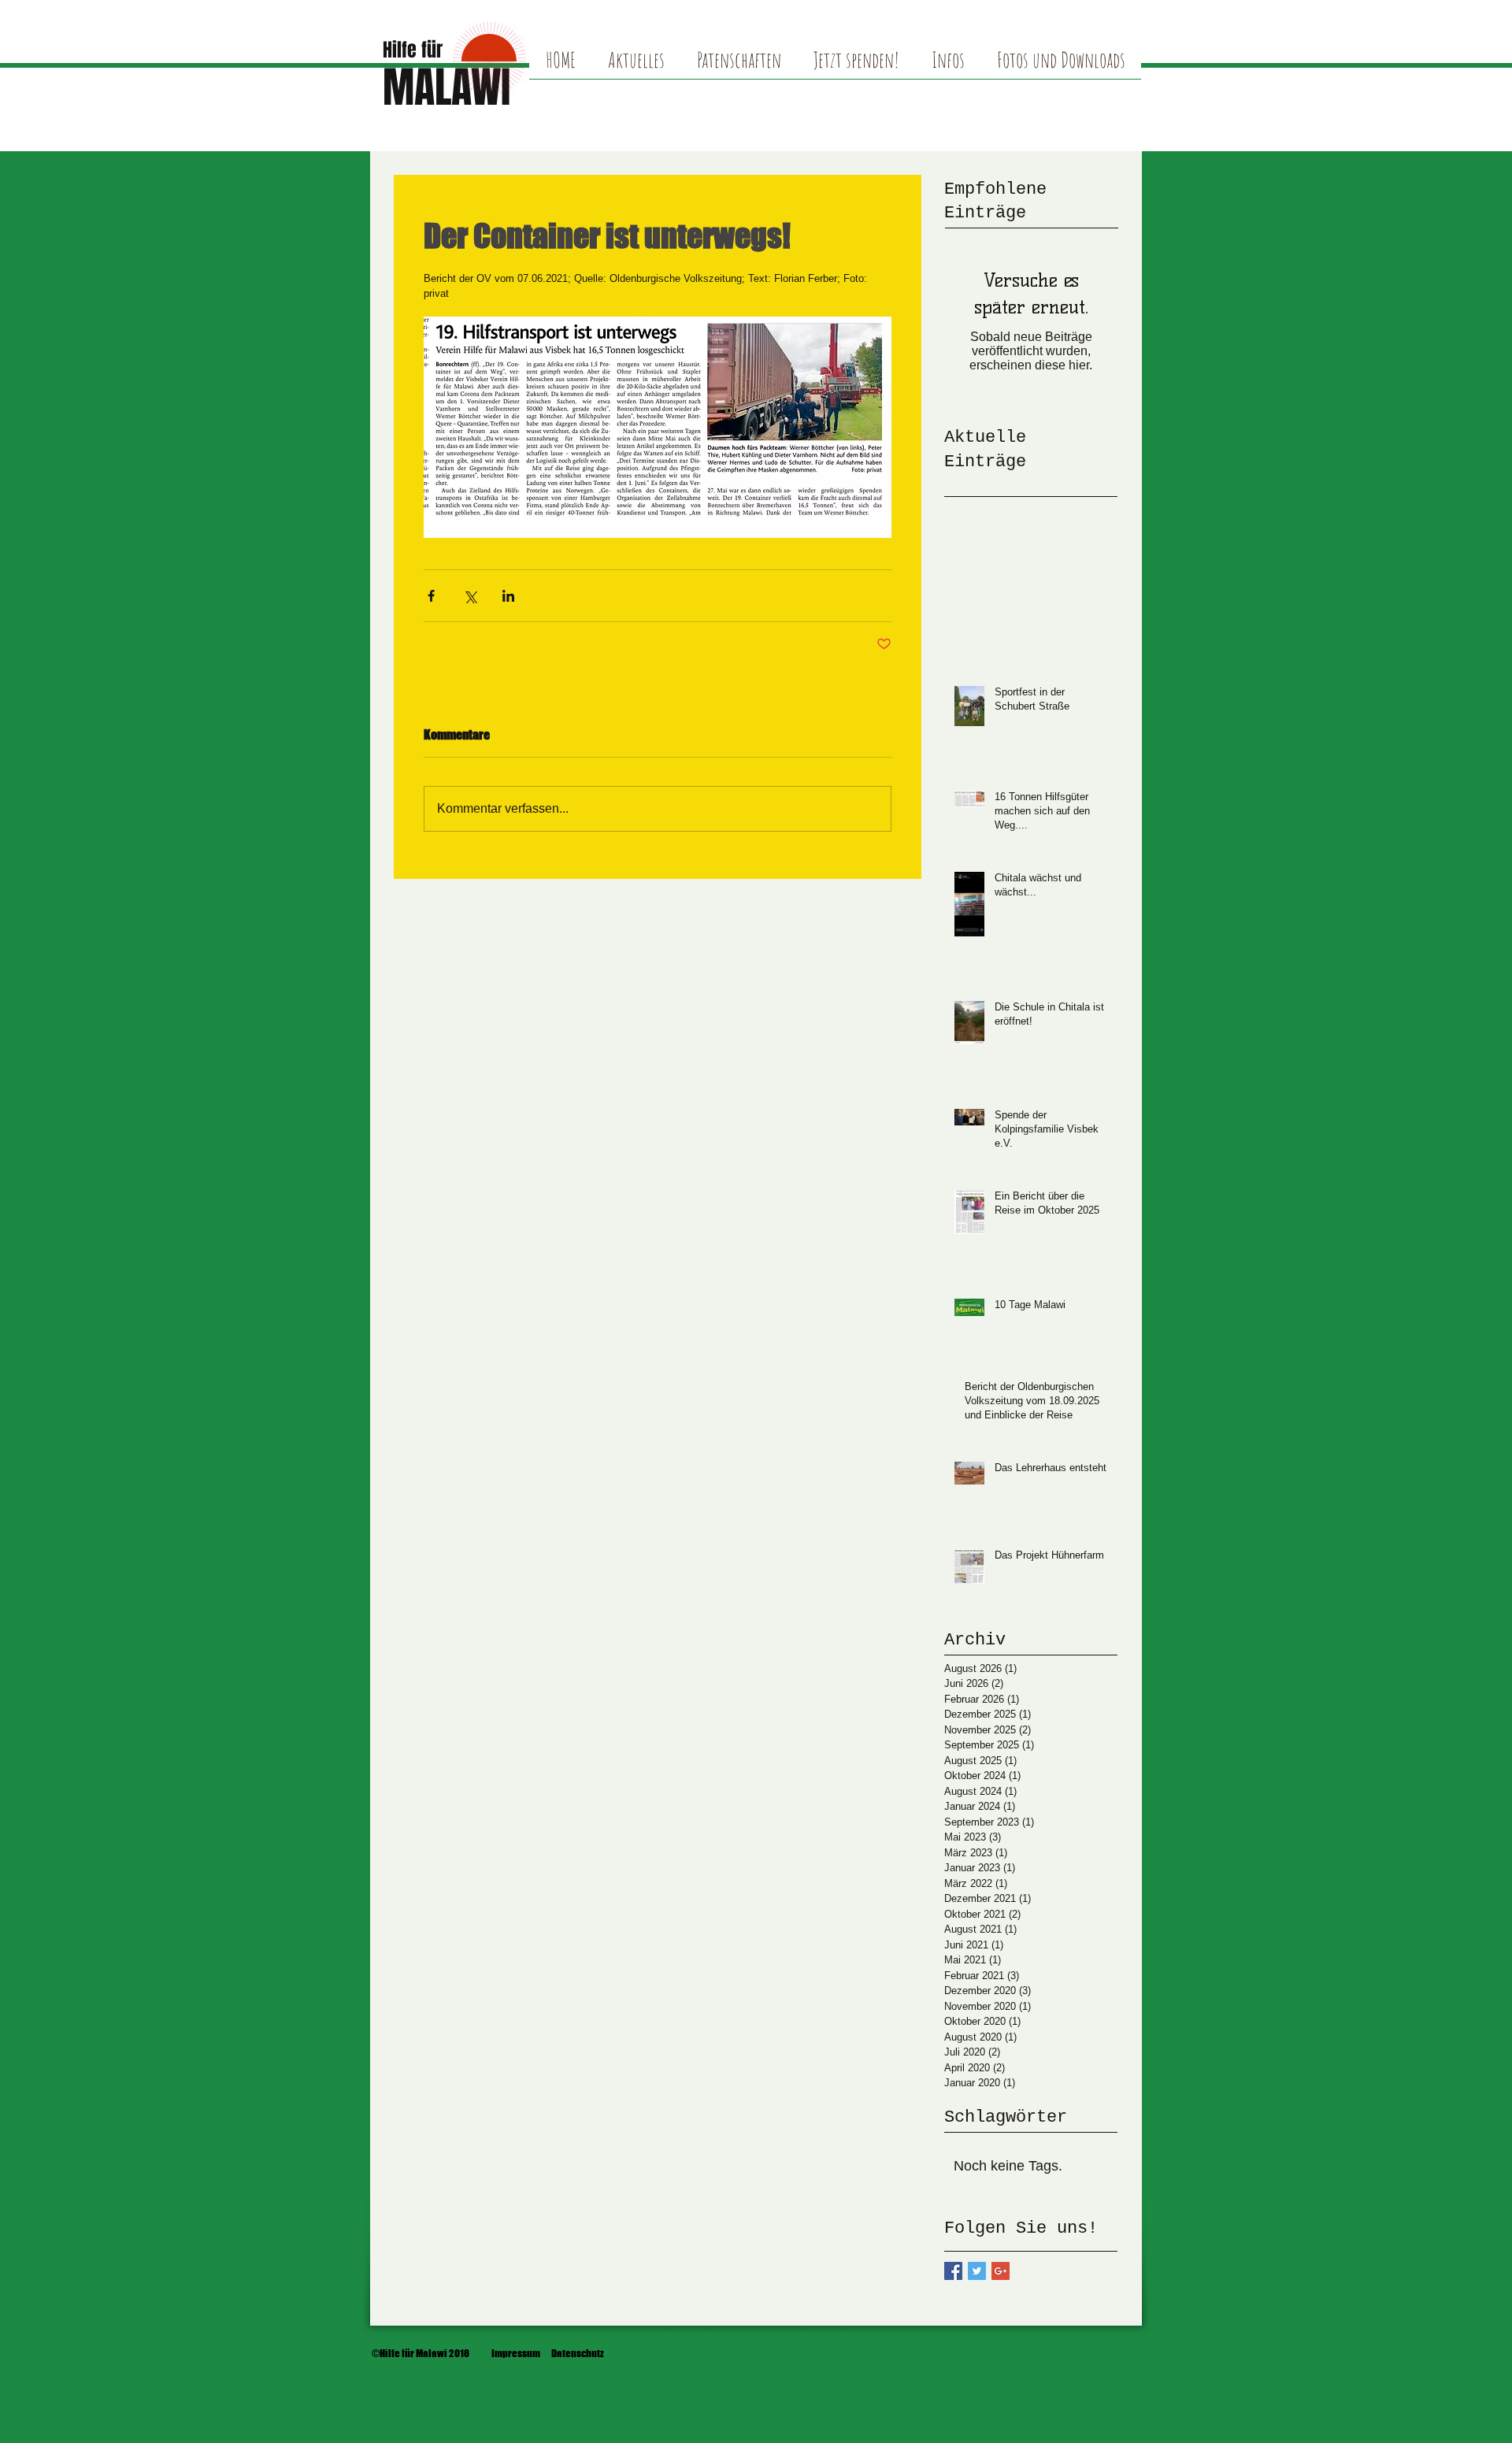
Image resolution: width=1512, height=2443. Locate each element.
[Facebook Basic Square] (953, 2271)
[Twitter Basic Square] (977, 2271)
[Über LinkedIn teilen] (508, 596)
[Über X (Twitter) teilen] (470, 596)
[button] (1061, 65)
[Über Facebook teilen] (431, 596)
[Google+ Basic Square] (1001, 2271)
